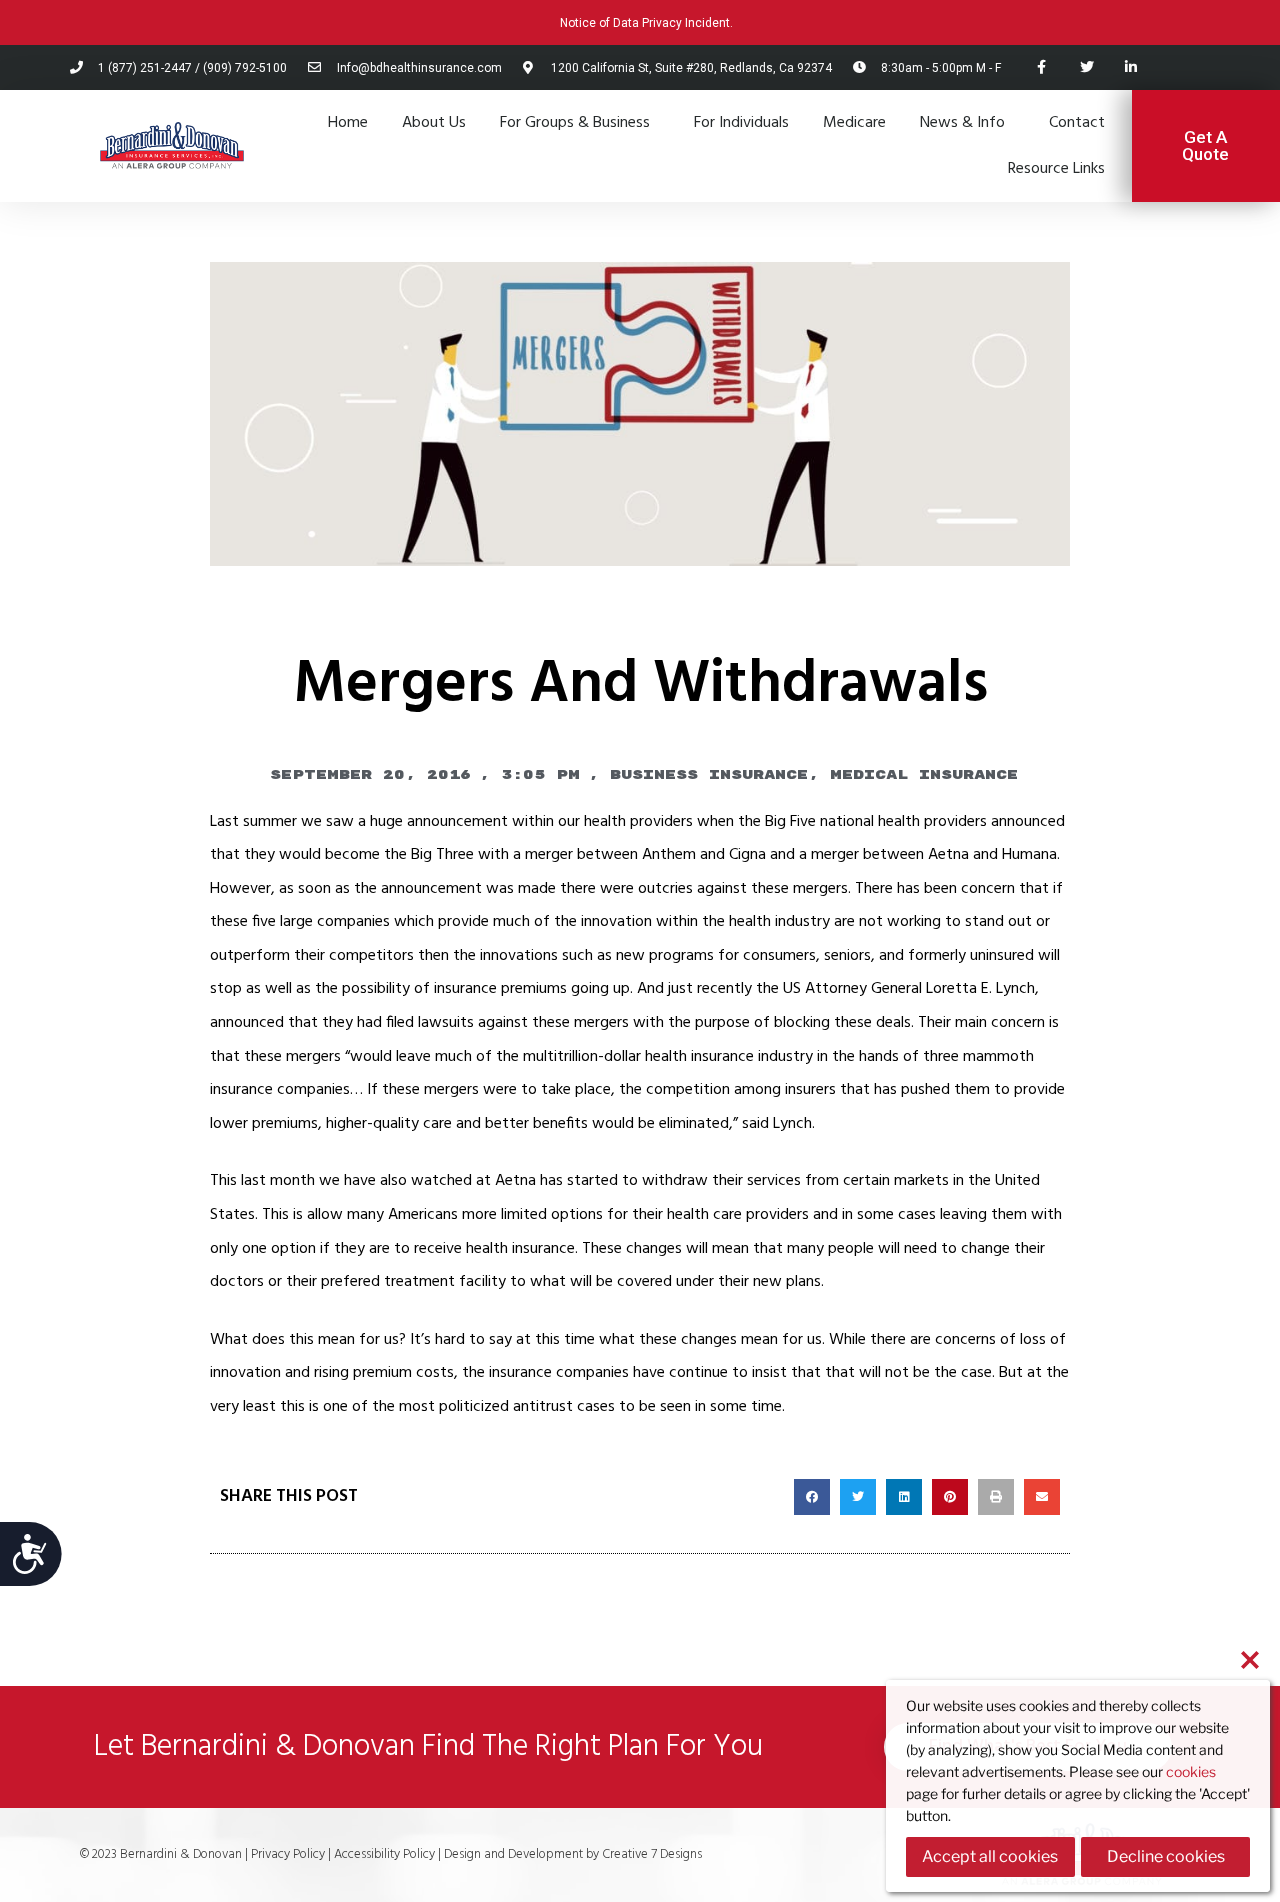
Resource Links (1056, 169)
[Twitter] (1086, 67)
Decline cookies (1166, 1856)
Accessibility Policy (386, 1854)
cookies (1191, 1771)
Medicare (854, 123)
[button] (812, 1497)
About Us (434, 123)
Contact (1077, 123)
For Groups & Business (575, 123)
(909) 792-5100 (245, 68)
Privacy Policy (288, 1854)
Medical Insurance (924, 775)
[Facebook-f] (1041, 67)
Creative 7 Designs (650, 1854)
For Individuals (741, 123)
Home (348, 123)
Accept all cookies (990, 1856)
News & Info (962, 123)
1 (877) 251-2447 (145, 68)
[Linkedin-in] (1131, 67)
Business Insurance (709, 775)
